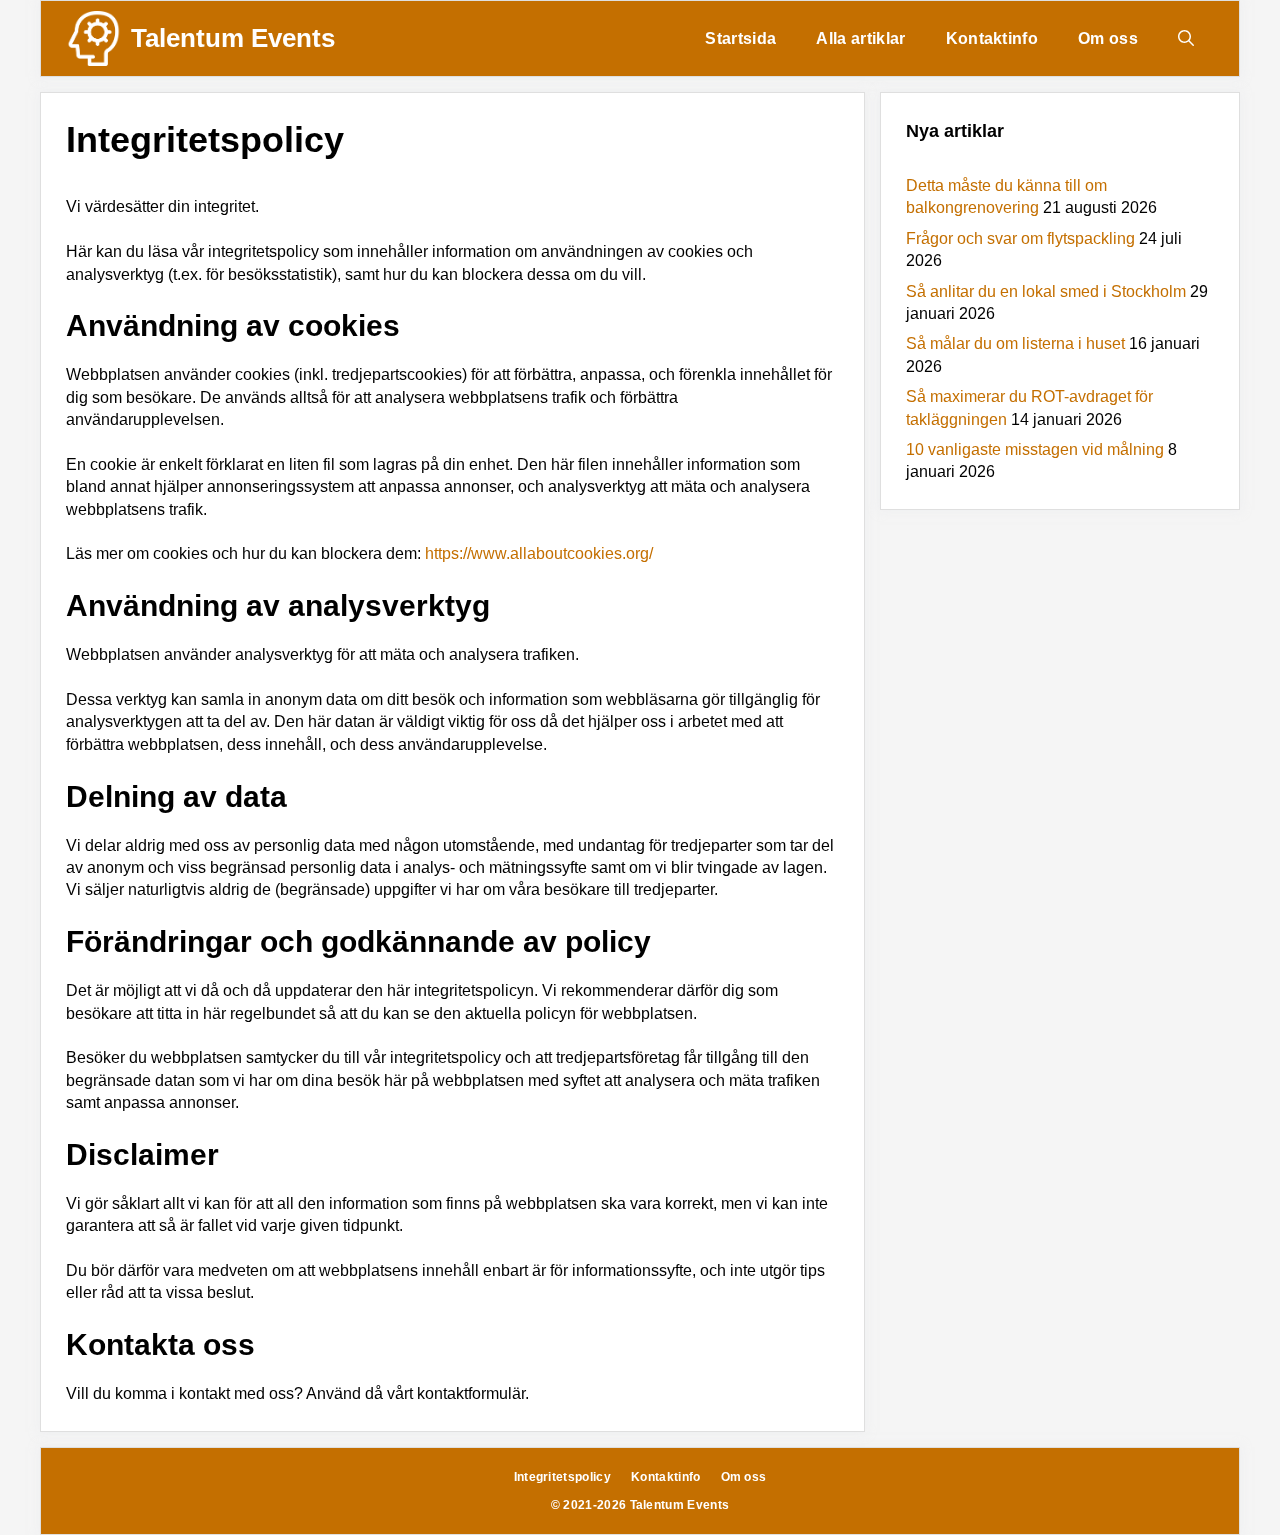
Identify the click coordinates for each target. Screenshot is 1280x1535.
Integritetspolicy (562, 1477)
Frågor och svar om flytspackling (1020, 238)
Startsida (740, 38)
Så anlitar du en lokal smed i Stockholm (1046, 291)
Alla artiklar (860, 38)
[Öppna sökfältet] (1186, 38)
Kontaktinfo (992, 38)
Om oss (1108, 38)
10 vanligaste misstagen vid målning (1035, 449)
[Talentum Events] (93, 38)
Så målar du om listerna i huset (1015, 343)
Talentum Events (233, 38)
